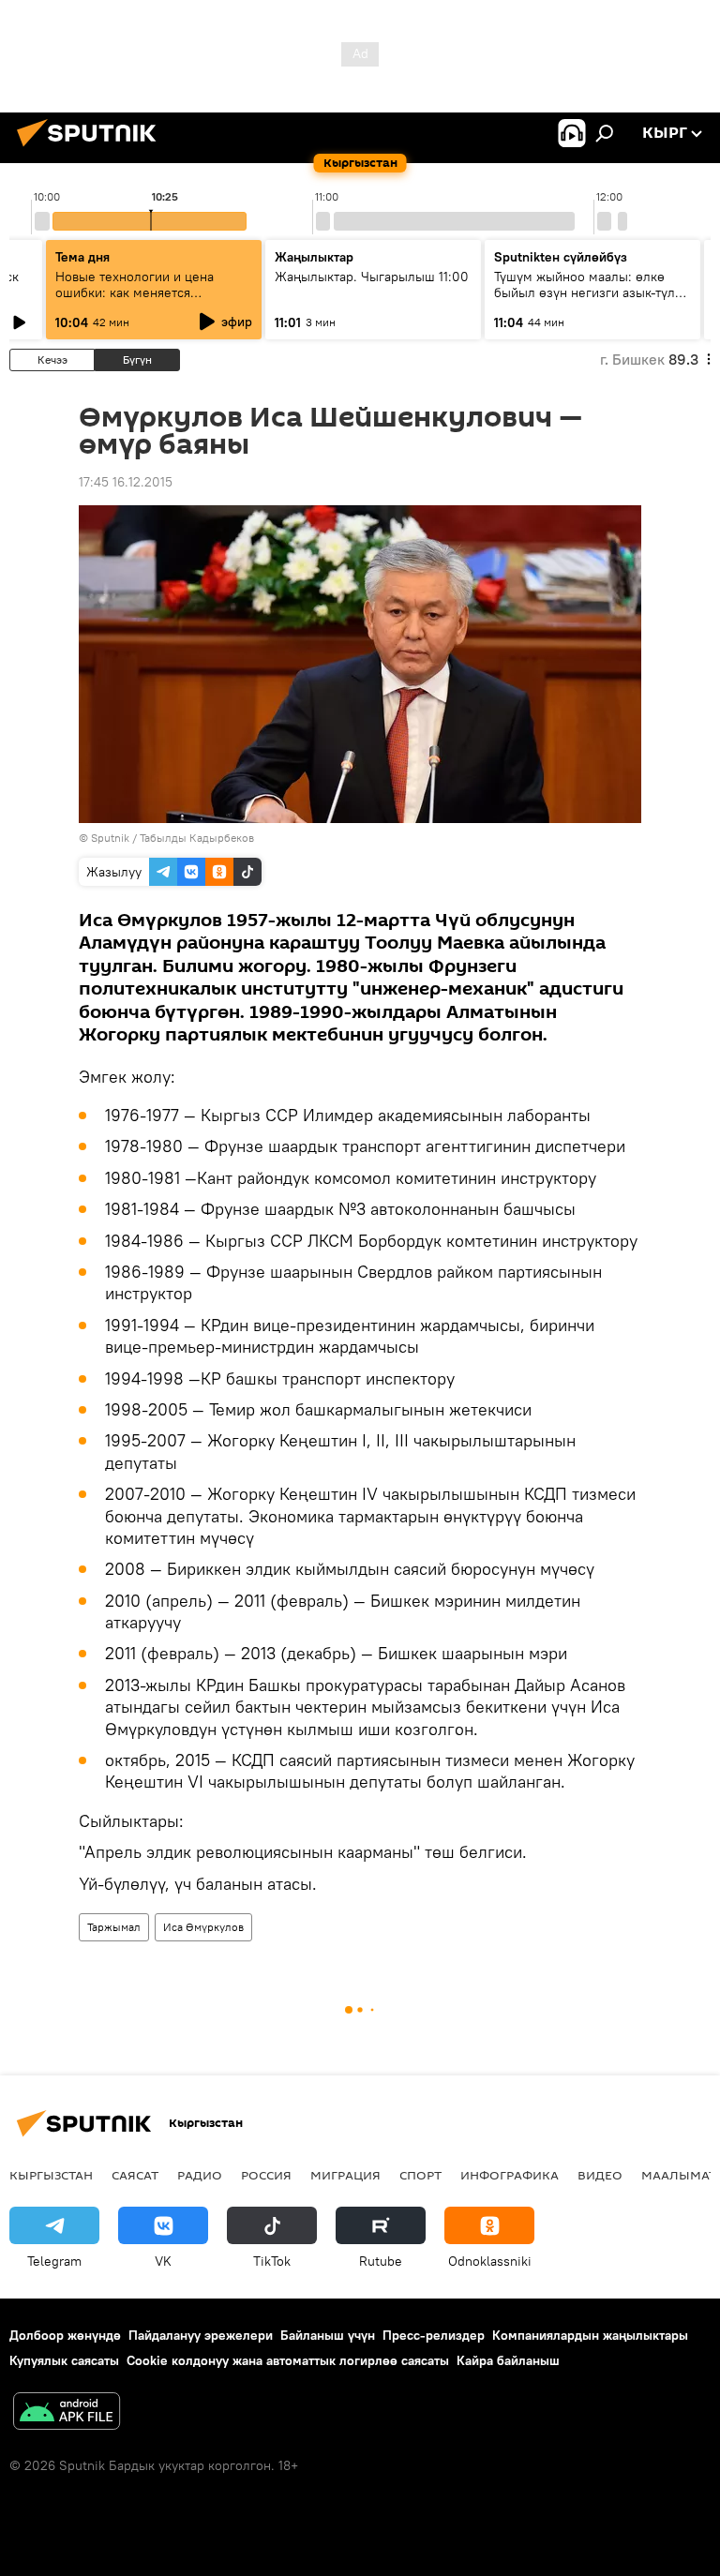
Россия (266, 2175)
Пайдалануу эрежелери (201, 2335)
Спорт (420, 2175)
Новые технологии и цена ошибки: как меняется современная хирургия (135, 292)
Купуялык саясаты (64, 2360)
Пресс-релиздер (434, 2335)
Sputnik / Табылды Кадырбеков (172, 838)
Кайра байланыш (508, 2360)
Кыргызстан (51, 2175)
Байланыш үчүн (328, 2335)
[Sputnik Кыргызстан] (92, 149)
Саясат (135, 2175)
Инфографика (510, 2175)
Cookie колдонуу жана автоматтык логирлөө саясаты (288, 2360)
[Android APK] (67, 2413)
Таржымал (114, 1927)
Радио (200, 2175)
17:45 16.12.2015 (126, 482)
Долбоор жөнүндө (65, 2335)
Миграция (345, 2175)
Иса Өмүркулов (203, 1927)
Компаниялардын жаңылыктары (590, 2335)
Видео (600, 2175)
